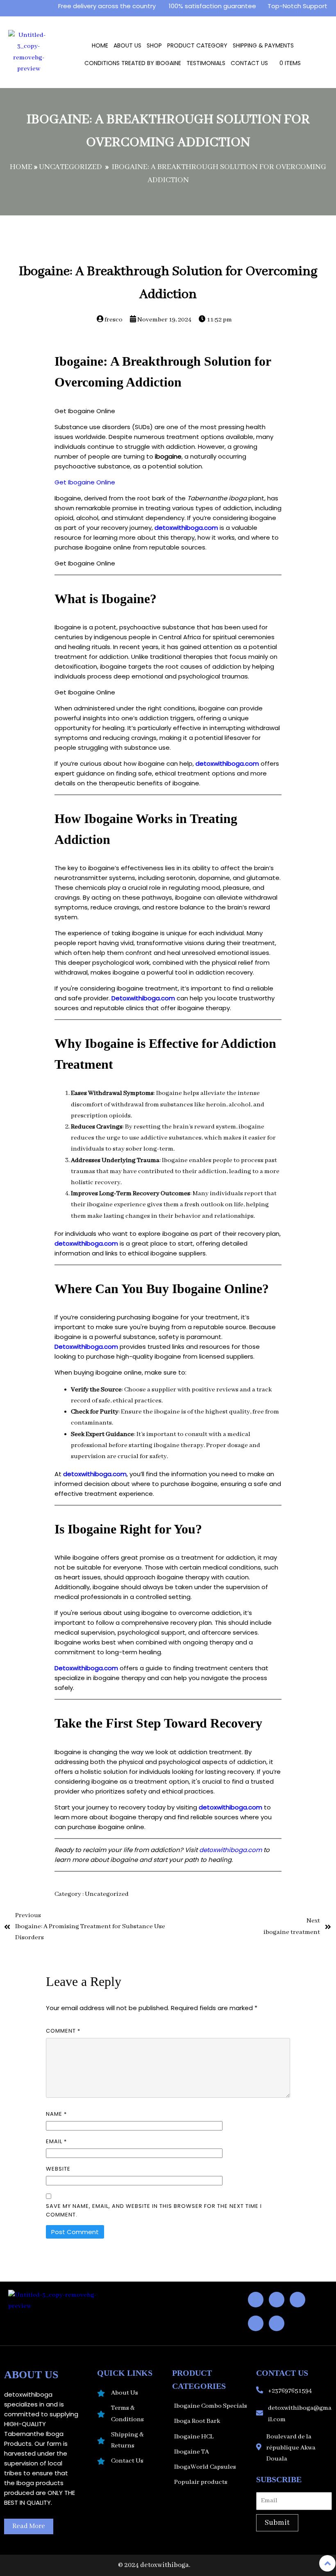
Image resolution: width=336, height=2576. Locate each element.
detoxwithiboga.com (186, 528)
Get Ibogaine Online (85, 482)
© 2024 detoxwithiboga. (154, 2565)
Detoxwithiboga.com (143, 998)
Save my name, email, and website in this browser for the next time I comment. (154, 2210)
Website (58, 2169)
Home (21, 167)
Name (56, 2114)
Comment (63, 2031)
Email (56, 2141)
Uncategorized (70, 167)
